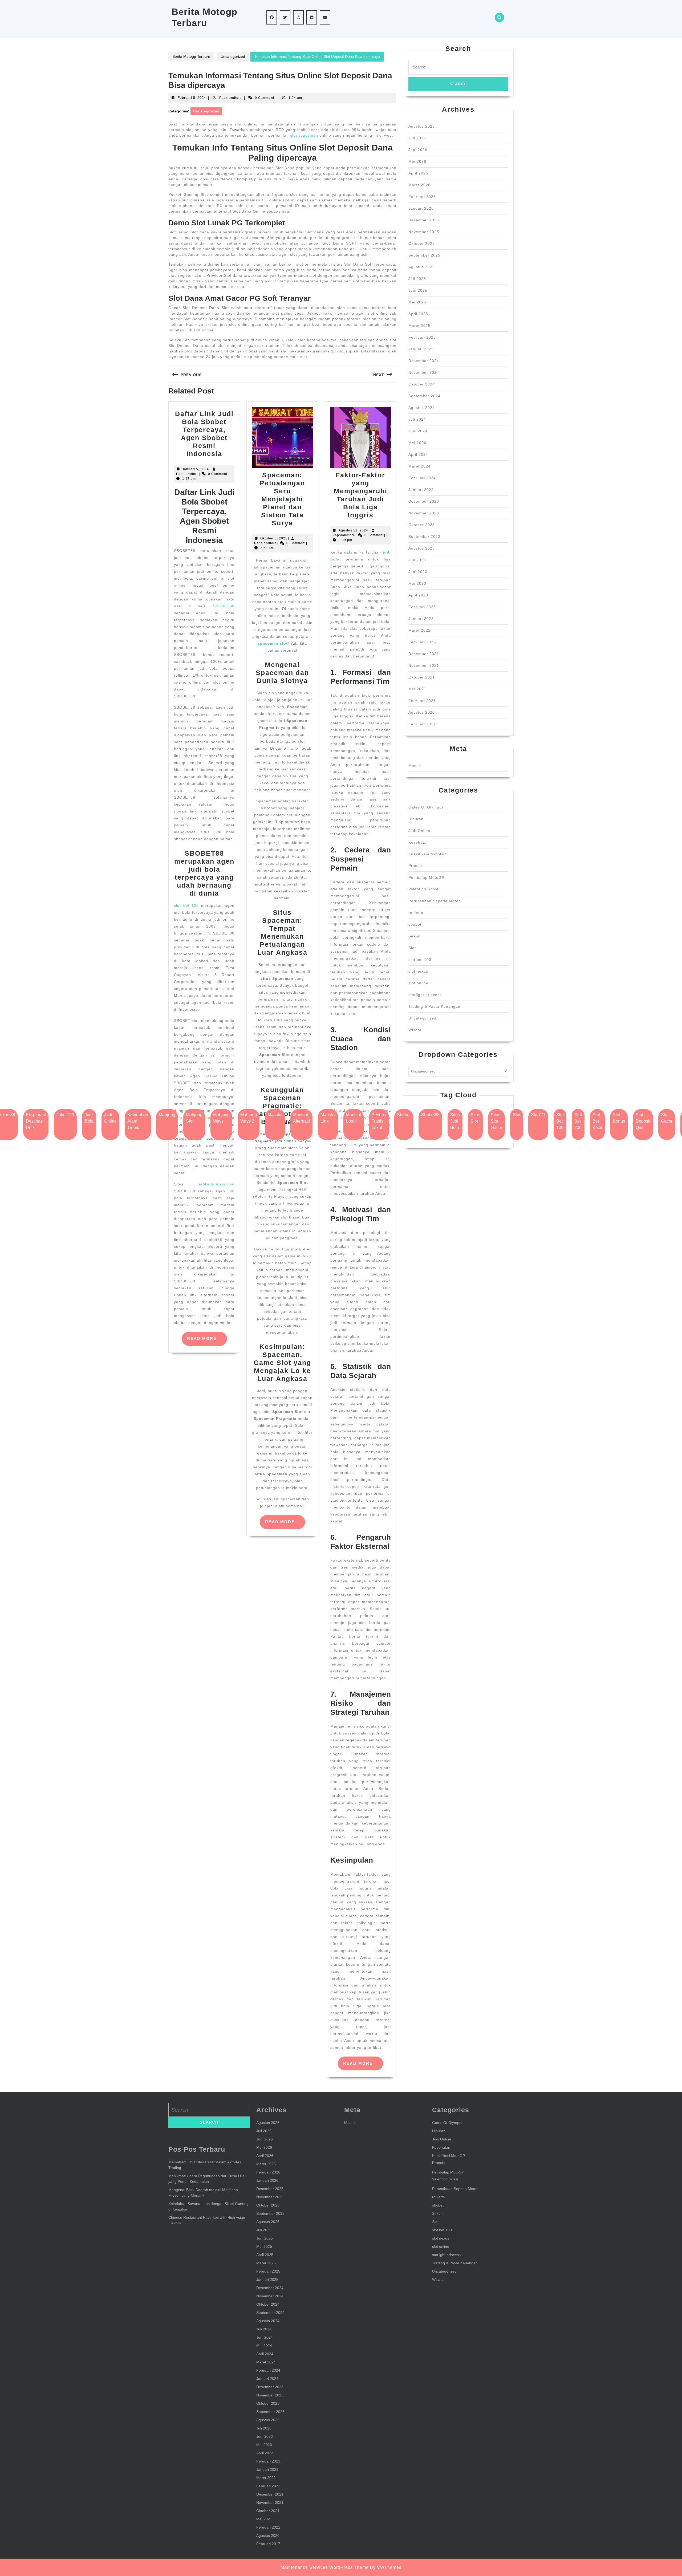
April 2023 (418, 595)
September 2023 (424, 537)
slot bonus (619, 1118)
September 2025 (424, 255)
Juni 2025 (418, 290)
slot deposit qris (643, 1121)
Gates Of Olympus (426, 807)
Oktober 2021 (422, 677)
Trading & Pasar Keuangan (434, 1006)
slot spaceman (304, 135)
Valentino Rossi (423, 889)
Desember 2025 (424, 220)
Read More (207, 1341)
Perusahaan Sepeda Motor (434, 901)
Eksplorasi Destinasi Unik (36, 1121)
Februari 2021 (422, 701)
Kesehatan (419, 842)
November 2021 (424, 665)
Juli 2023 (417, 560)
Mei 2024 (417, 443)
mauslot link (328, 1118)
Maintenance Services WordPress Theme (325, 2567)
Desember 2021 (424, 654)
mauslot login (354, 1118)
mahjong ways (221, 1118)
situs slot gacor (496, 1121)
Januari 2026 (421, 208)
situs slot (475, 1118)
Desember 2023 (424, 501)
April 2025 (418, 314)
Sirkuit (415, 936)
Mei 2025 (417, 302)
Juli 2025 (417, 279)
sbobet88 (430, 1115)
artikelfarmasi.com (217, 1184)
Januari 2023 (421, 619)
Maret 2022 (419, 630)
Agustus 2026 (422, 126)
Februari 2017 (422, 724)
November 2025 (424, 232)
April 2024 (418, 454)
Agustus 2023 (422, 548)
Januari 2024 (421, 490)
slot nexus (418, 971)
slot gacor (667, 1118)
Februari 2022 (422, 642)
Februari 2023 (422, 607)
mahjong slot (194, 1118)
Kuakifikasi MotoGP (427, 854)
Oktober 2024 (422, 384)
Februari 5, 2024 (192, 98)
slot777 (538, 1115)
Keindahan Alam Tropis (138, 1121)
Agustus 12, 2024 (353, 530)
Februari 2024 (422, 478)
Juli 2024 (417, 419)
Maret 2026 (419, 185)
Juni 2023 (418, 572)
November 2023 (424, 513)
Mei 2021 (417, 689)
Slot (412, 948)
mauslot (275, 1115)
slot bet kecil (597, 1121)
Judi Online (419, 831)
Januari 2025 (421, 349)
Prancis (416, 866)
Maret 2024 (419, 466)
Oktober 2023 (422, 525)
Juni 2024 (418, 431)
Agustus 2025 (422, 267)
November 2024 (424, 372)
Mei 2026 (417, 161)
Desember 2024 (424, 361)
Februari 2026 (422, 197)
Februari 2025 (422, 337)
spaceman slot (273, 643)
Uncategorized (233, 56)
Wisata (415, 1030)
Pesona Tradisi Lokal (379, 1121)
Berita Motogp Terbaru (191, 56)
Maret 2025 (419, 326)
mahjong (167, 1115)
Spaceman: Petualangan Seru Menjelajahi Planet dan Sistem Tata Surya (282, 499)
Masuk (415, 766)
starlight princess (425, 995)
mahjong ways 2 (249, 1118)
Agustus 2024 (422, 408)
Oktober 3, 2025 (274, 538)
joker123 (65, 1115)
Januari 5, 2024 (196, 469)
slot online (418, 983)
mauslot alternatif (301, 1118)
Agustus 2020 (422, 712)
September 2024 (424, 396)
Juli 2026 (417, 138)
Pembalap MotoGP (426, 877)
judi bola (89, 1118)
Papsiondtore (231, 98)
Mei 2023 (417, 583)
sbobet (415, 924)
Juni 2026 (418, 150)
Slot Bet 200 (578, 1121)
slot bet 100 (186, 905)
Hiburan (416, 819)
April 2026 (418, 173)
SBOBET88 (224, 606)
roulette (416, 913)
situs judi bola (455, 1121)
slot (517, 1115)
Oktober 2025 (422, 243)
